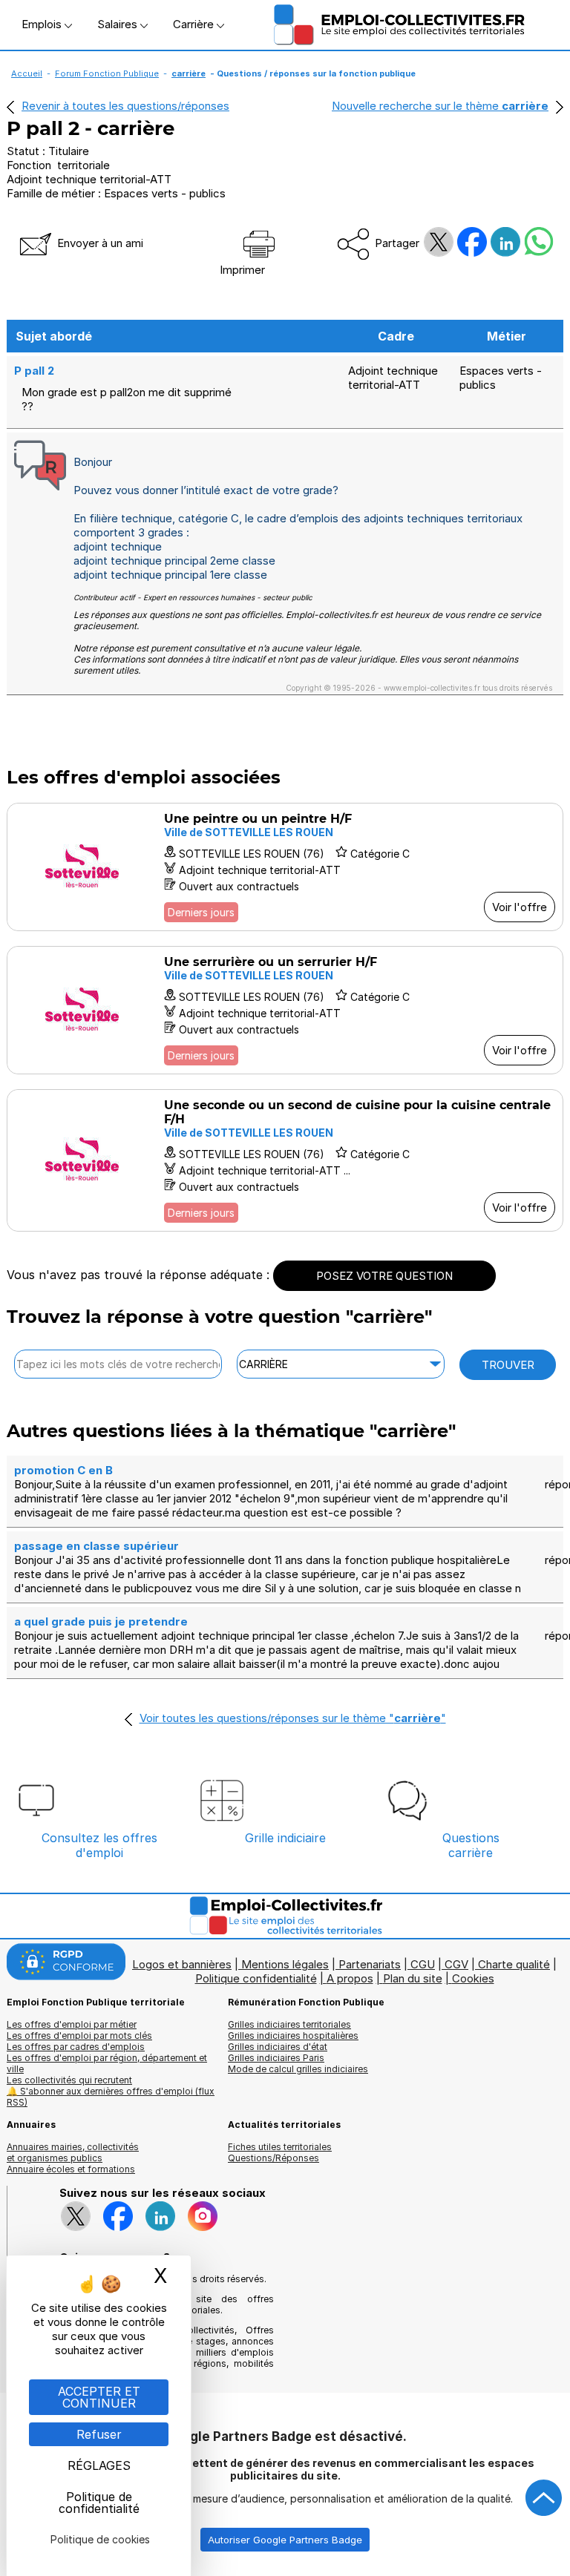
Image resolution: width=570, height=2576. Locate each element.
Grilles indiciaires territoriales (289, 2024)
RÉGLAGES (99, 2465)
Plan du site (413, 1978)
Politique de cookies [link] (100, 2539)
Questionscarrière (471, 1845)
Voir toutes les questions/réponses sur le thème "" (293, 1718)
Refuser (99, 2434)
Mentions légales (285, 1964)
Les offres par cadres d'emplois (76, 2047)
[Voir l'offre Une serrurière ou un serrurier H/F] (285, 1010)
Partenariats (370, 1964)
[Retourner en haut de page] (544, 2498)
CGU (423, 1964)
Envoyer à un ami (99, 243)
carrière (189, 73)
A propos (350, 1978)
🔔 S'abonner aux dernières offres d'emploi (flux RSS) (111, 2097)
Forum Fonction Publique (107, 73)
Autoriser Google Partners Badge (285, 2540)
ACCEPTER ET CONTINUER (99, 2397)
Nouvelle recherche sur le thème (440, 106)
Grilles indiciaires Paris (276, 2058)
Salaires (119, 24)
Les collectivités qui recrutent (69, 2080)
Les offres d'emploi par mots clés (79, 2035)
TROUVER (508, 1365)
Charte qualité (514, 1964)
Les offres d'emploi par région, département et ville (107, 2063)
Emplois (43, 24)
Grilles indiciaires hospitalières (293, 2035)
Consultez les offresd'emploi (99, 1845)
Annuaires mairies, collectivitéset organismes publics (73, 2152)
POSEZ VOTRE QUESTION (384, 1276)
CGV (456, 1964)
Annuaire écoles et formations (71, 2169)
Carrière (195, 24)
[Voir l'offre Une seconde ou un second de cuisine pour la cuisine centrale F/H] (285, 1160)
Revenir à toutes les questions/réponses (125, 106)
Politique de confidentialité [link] (99, 2503)
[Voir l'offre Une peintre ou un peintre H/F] (285, 867)
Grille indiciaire (285, 1838)
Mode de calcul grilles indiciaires (298, 2069)
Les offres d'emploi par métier (72, 2024)
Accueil (27, 73)
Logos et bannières (182, 1964)
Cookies (473, 1978)
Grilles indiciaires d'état (278, 2047)
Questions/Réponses (273, 2158)
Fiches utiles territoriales (280, 2147)
